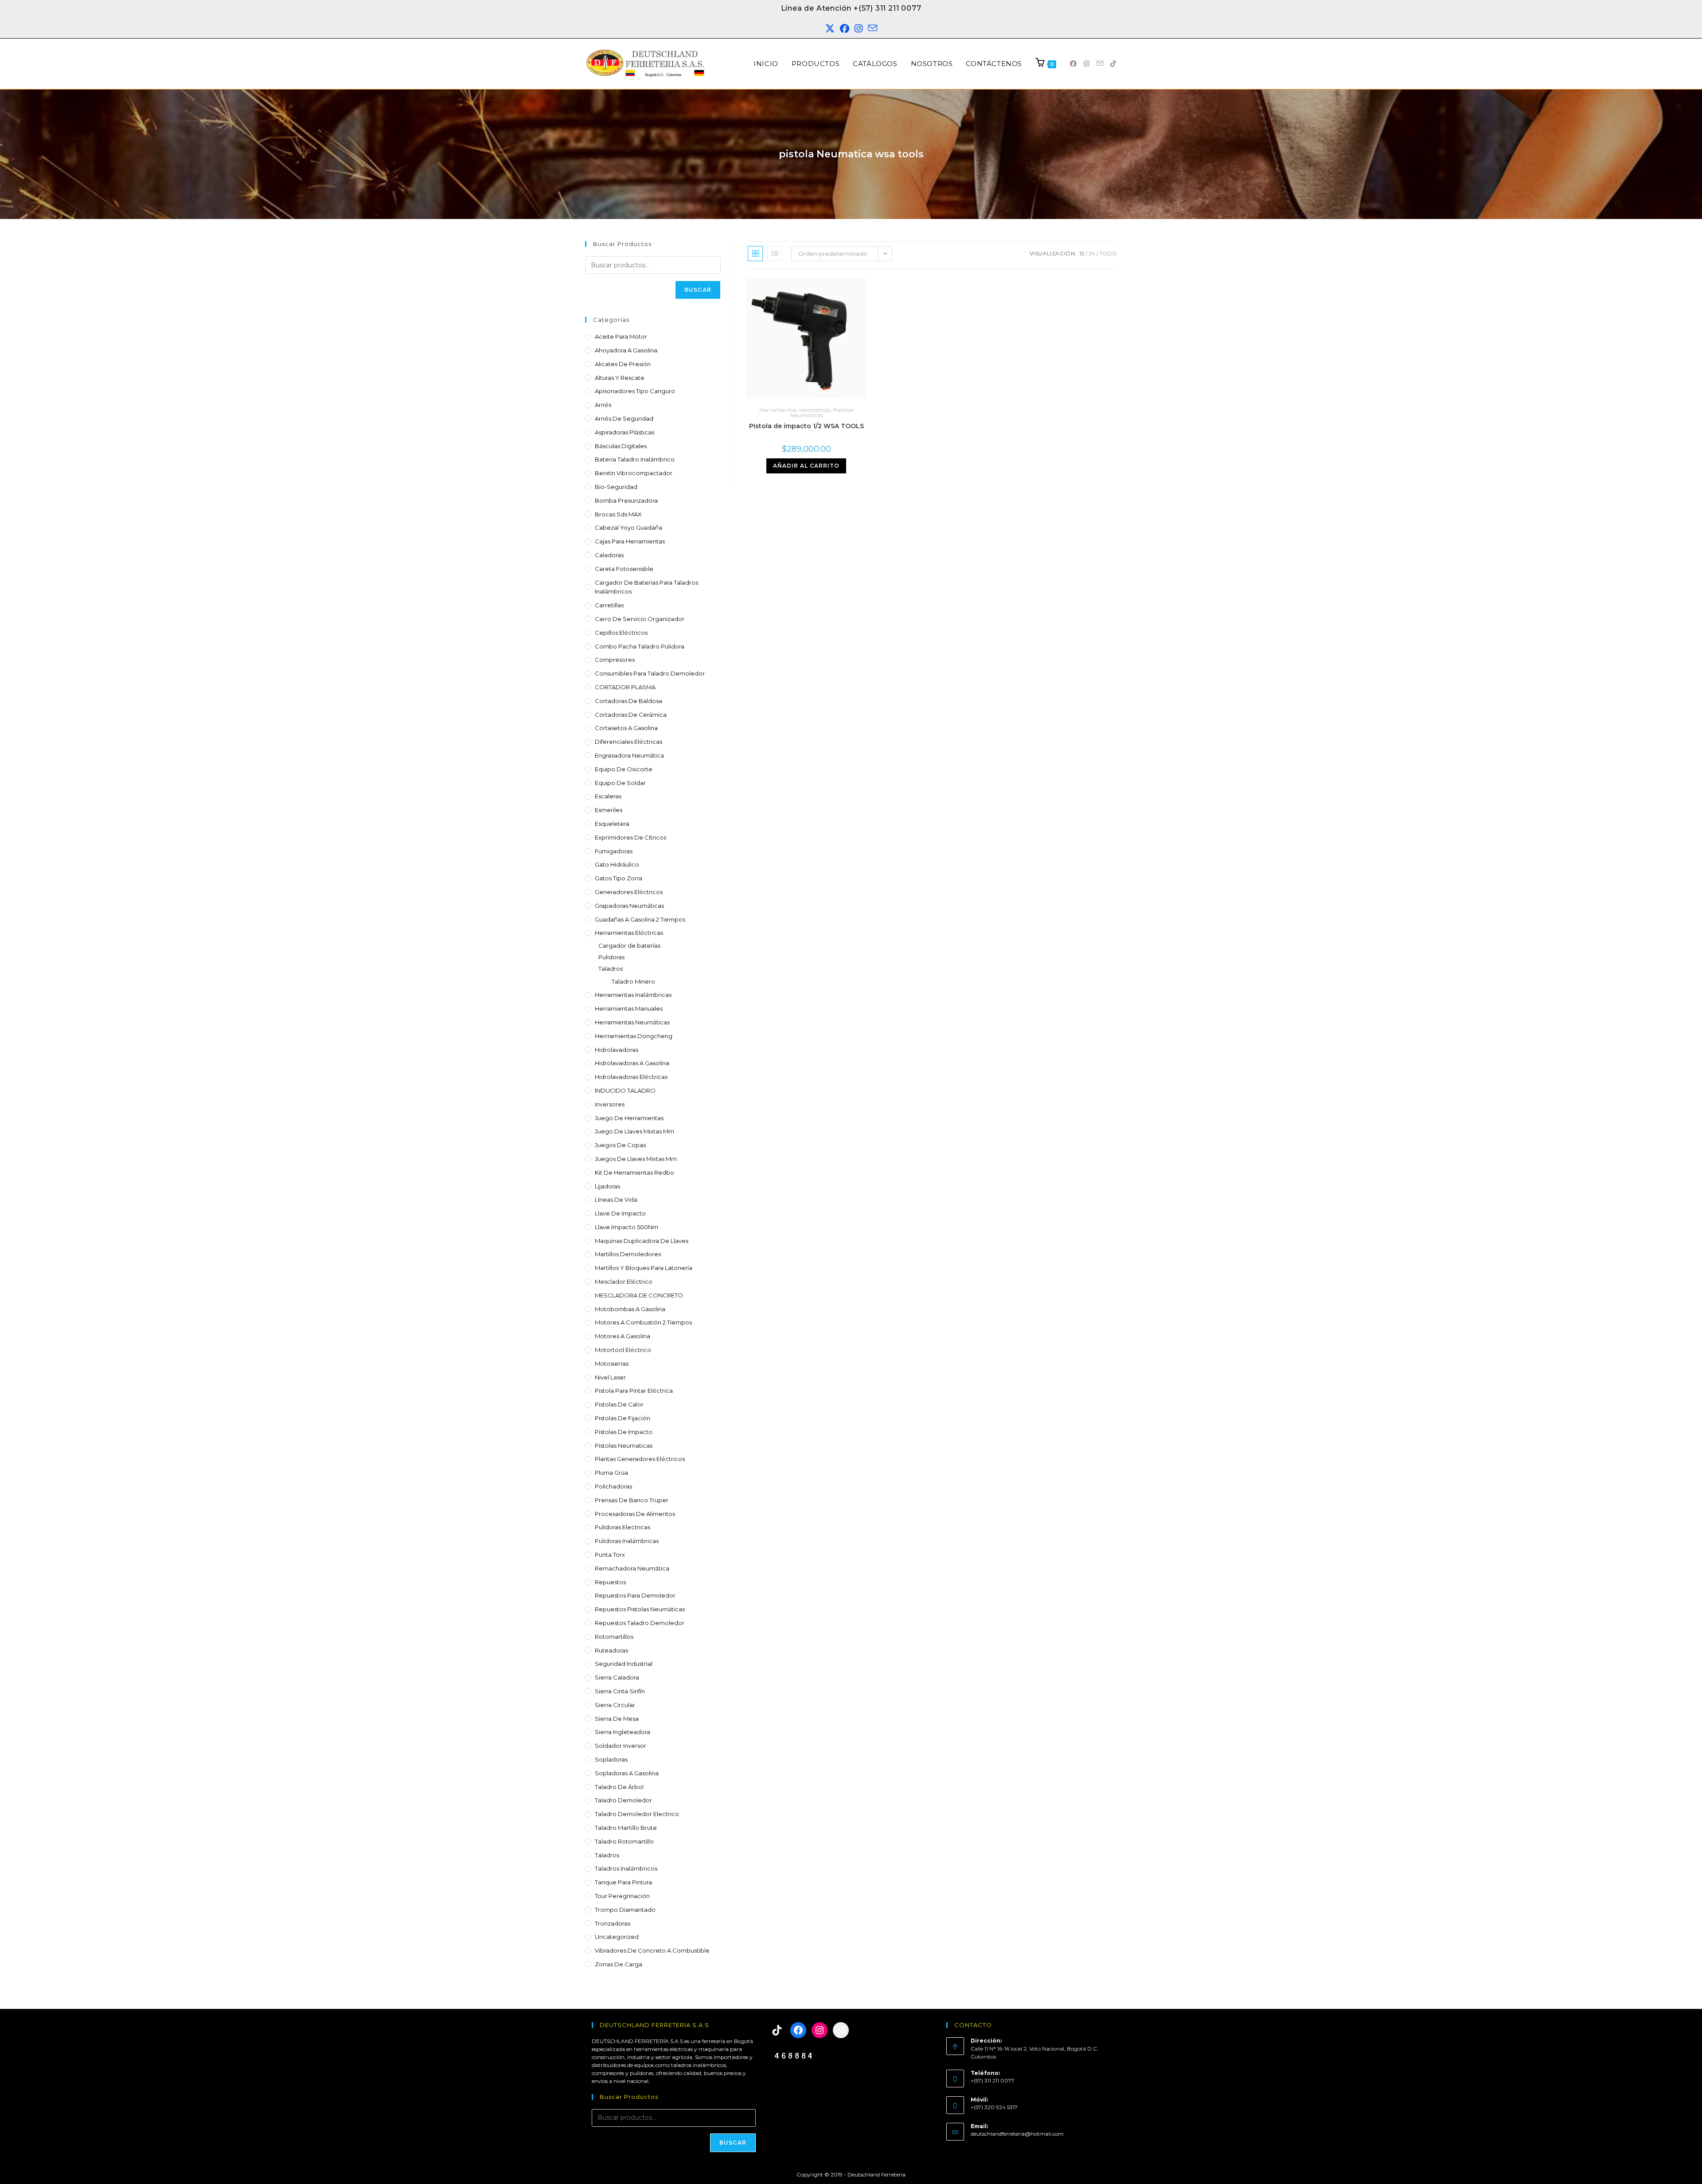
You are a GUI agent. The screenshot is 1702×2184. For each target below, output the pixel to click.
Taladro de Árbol (619, 1787)
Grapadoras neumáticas (629, 906)
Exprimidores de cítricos (630, 837)
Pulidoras (611, 957)
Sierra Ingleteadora (623, 1732)
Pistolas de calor (619, 1404)
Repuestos (610, 1582)
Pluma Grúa (611, 1473)
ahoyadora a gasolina (626, 350)
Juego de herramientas (629, 1118)
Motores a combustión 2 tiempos (643, 1322)
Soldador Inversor (621, 1746)
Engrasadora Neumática (629, 755)
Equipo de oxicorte (624, 769)
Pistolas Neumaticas (624, 1446)
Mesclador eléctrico (624, 1281)
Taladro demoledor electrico (637, 1814)
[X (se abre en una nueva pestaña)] (830, 29)
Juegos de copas (620, 1145)
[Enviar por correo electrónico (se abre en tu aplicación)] (872, 29)
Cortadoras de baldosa (628, 701)
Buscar (698, 290)
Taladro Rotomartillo (624, 1841)
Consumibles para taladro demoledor (650, 673)
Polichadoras (613, 1486)
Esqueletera (612, 824)
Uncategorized (617, 1937)
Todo (1108, 253)
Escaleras (608, 796)
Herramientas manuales (629, 1008)
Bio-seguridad (616, 487)
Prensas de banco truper (632, 1500)
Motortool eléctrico (623, 1350)
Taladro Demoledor (623, 1800)
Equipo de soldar (620, 783)
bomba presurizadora (626, 500)
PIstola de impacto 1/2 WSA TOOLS (806, 426)
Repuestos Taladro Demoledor (640, 1623)
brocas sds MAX (618, 514)
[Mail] (841, 2030)
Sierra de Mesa (617, 1719)
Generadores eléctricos (629, 892)
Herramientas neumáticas (632, 1022)
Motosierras (612, 1364)
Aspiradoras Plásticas (625, 432)
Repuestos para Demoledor (635, 1595)
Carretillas (609, 605)
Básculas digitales (621, 446)
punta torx (610, 1555)
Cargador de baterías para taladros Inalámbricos (646, 587)
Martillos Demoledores (628, 1254)
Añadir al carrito (806, 466)
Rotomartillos (614, 1637)
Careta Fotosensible (624, 569)
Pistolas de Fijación (623, 1418)
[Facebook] (798, 2030)
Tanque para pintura (623, 1882)
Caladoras (609, 555)
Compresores (615, 660)
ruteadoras (611, 1650)
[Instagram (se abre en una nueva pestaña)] (859, 29)
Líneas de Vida (616, 1199)
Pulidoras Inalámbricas (627, 1541)
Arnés (603, 405)
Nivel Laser (610, 1377)
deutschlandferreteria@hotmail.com (1017, 2134)
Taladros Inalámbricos (626, 1868)
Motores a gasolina (623, 1336)
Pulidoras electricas (623, 1527)
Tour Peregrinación (622, 1896)
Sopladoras (611, 1759)
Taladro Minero (633, 981)
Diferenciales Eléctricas (628, 742)
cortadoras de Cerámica (631, 715)
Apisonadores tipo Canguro (635, 391)
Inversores (610, 1104)
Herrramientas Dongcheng (634, 1036)
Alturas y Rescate (620, 378)
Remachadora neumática (632, 1568)
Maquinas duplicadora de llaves (642, 1241)
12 (1082, 253)
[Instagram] (820, 2030)
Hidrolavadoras (617, 1050)
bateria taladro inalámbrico (635, 459)
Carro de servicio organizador (640, 619)
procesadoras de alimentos (635, 1514)
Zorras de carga (619, 1964)
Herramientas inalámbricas (633, 995)
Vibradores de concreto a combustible (652, 1950)
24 (1092, 253)
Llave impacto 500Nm (627, 1227)
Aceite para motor (621, 336)
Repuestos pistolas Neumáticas (640, 1609)
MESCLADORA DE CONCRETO (639, 1295)
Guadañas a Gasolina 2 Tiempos (640, 919)
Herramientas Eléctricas (629, 933)
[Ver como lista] (775, 254)
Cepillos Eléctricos (621, 633)
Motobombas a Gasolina (630, 1309)
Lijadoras (607, 1186)
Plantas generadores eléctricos (640, 1459)
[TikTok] (777, 2030)
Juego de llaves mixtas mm (634, 1131)
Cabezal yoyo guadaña (628, 527)
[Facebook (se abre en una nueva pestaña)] (845, 29)
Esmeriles (609, 810)
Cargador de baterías (629, 945)
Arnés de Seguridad (624, 418)
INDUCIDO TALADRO (625, 1090)
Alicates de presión (623, 364)
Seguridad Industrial (624, 1664)
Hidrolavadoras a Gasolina (632, 1063)
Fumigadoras (614, 851)
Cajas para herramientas (630, 541)
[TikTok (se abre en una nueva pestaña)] (1113, 64)
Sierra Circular (615, 1705)
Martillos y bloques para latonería (644, 1268)
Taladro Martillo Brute (626, 1828)
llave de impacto (620, 1213)
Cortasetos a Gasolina (626, 728)
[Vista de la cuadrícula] (755, 254)
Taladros (611, 969)
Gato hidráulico (617, 864)
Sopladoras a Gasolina (627, 1773)
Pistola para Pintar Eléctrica (634, 1391)
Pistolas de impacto (624, 1432)
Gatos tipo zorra (619, 878)
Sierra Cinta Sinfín (620, 1691)
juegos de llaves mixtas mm (636, 1159)
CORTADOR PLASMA (625, 687)
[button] (1676, 2158)
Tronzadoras (613, 1923)
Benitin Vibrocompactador (634, 473)
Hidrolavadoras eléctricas (631, 1077)
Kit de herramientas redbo (634, 1172)
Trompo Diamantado (625, 1910)
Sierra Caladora (617, 1677)
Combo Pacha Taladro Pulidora (640, 646)
